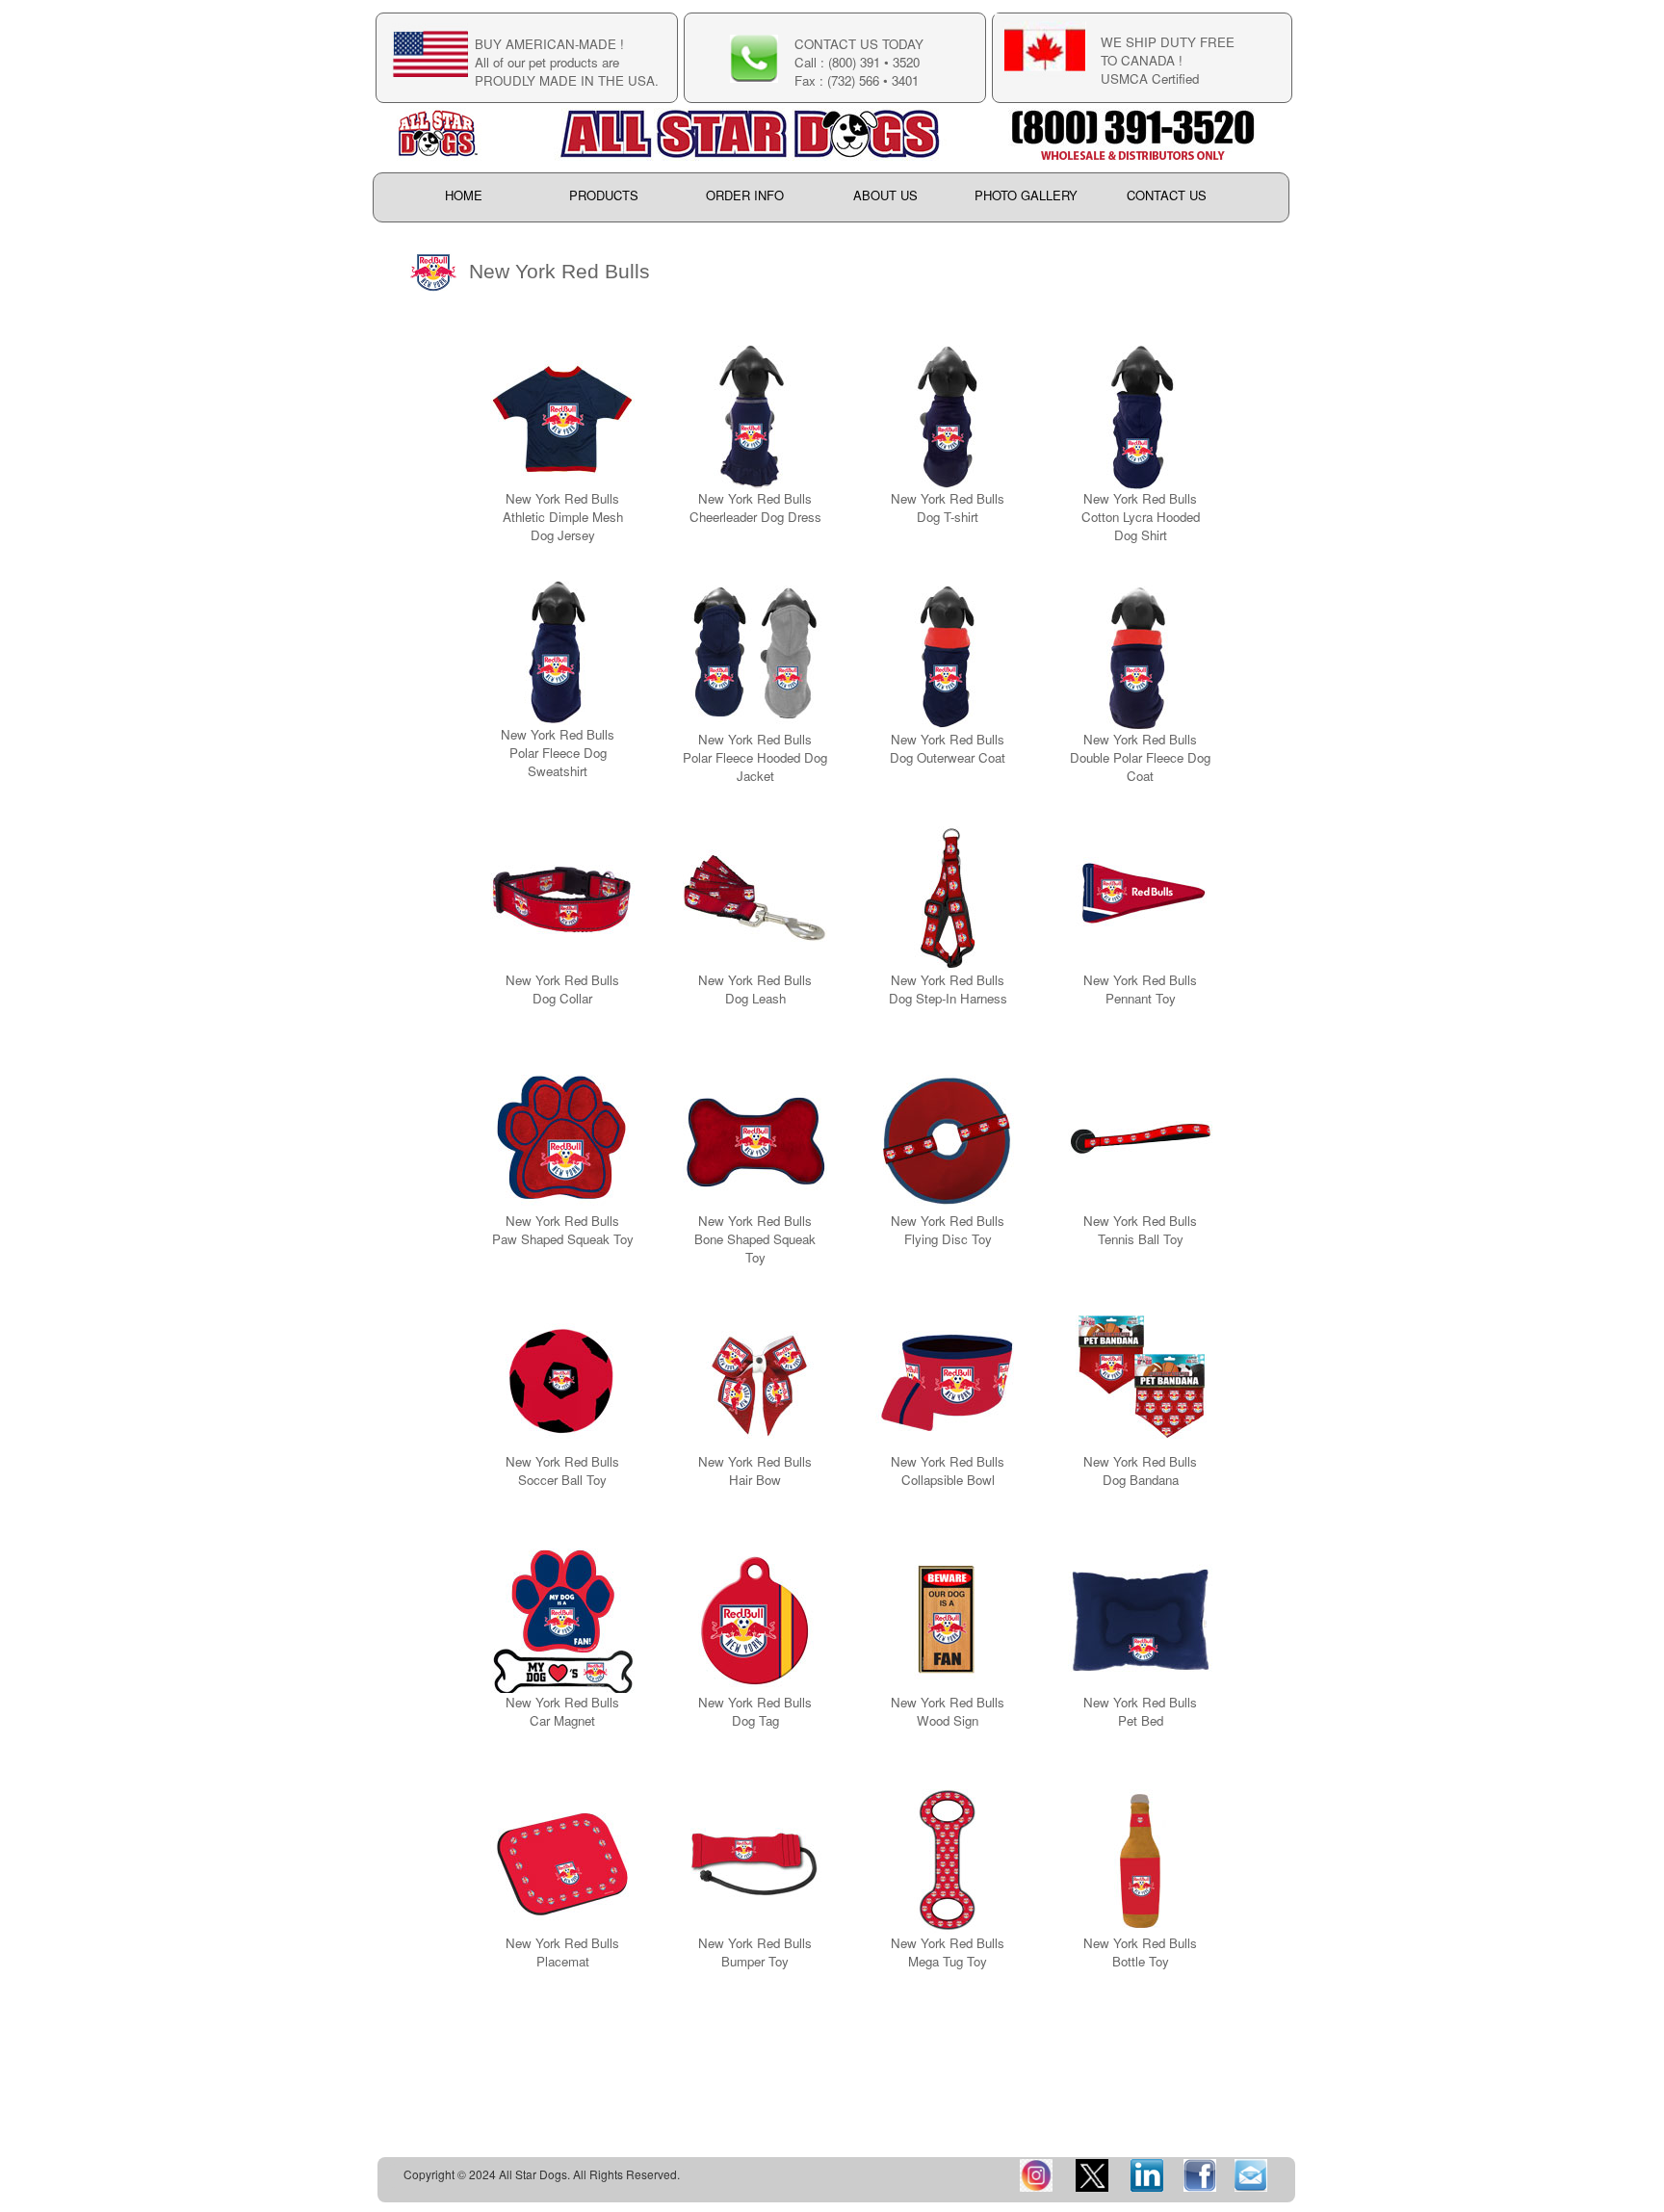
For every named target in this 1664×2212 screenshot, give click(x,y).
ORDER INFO (745, 196)
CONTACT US (1167, 196)
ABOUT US (885, 196)
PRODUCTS (604, 196)
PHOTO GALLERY (1026, 196)
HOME (464, 196)
